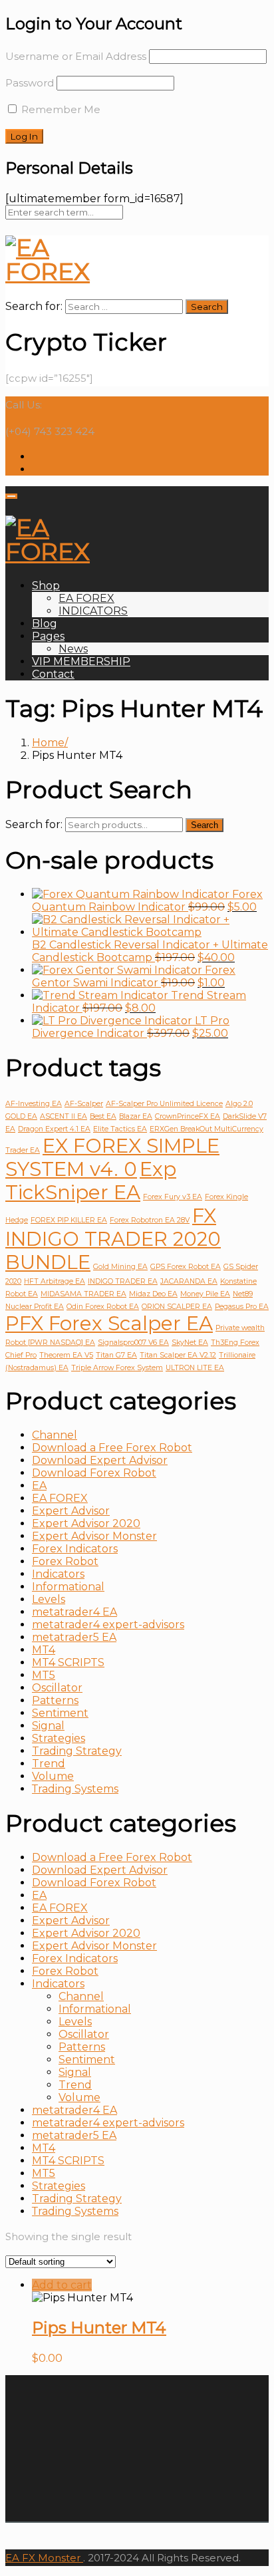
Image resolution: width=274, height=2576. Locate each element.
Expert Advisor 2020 (86, 1523)
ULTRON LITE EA (195, 1368)
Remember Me (60, 109)
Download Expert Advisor (100, 1460)
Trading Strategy (77, 1751)
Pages (48, 636)
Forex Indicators (75, 1549)
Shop (46, 586)
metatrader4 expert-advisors (108, 1625)
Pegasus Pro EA (242, 1307)
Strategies (59, 1738)
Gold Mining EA (120, 1267)
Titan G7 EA (116, 1355)
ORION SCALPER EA (177, 1307)
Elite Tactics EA (120, 1129)
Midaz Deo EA (153, 1294)
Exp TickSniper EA (91, 1181)
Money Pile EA (205, 1294)
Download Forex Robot (94, 1473)
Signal (48, 1726)
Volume (53, 1776)
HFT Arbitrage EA (55, 1281)
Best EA (103, 1116)
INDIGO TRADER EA (123, 1281)
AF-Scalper (84, 1104)
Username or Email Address (76, 56)
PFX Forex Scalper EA (109, 1323)
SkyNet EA (190, 1343)
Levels (49, 1599)
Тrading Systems (75, 1789)
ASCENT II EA (64, 1116)
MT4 (44, 1650)
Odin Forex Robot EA (103, 1307)
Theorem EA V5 (66, 1355)
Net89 (243, 1294)
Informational (68, 1587)
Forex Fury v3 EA (173, 1197)
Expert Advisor (71, 1511)
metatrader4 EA (74, 1612)
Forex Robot (65, 1561)
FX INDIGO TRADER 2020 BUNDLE (113, 1239)
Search (205, 825)
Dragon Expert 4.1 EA (54, 1129)
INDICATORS (93, 611)
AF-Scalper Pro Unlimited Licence (164, 1104)
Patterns (55, 1700)
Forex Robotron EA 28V (150, 1220)
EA (39, 1486)
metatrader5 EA (74, 1637)
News (73, 649)
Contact (53, 674)
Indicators (58, 1574)
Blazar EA (136, 1116)
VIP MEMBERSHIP (81, 661)
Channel (55, 1435)
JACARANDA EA (189, 1281)
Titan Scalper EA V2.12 (178, 1355)
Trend (49, 1764)
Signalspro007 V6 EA (133, 1343)
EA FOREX (86, 598)
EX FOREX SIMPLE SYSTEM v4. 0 (112, 1157)
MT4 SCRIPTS (68, 1662)
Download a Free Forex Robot (112, 1448)
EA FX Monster (43, 2558)
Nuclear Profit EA (35, 1307)
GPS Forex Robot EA (186, 1267)
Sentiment (60, 1713)
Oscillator (57, 1688)
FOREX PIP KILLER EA (69, 1220)
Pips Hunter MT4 (99, 2328)
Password (30, 83)
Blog (45, 624)
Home (48, 743)
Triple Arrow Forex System (117, 1368)
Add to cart (62, 2285)
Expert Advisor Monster (94, 1536)
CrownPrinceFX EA (188, 1116)
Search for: (34, 824)
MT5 (44, 1675)
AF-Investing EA (34, 1104)
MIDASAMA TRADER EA (83, 1294)
